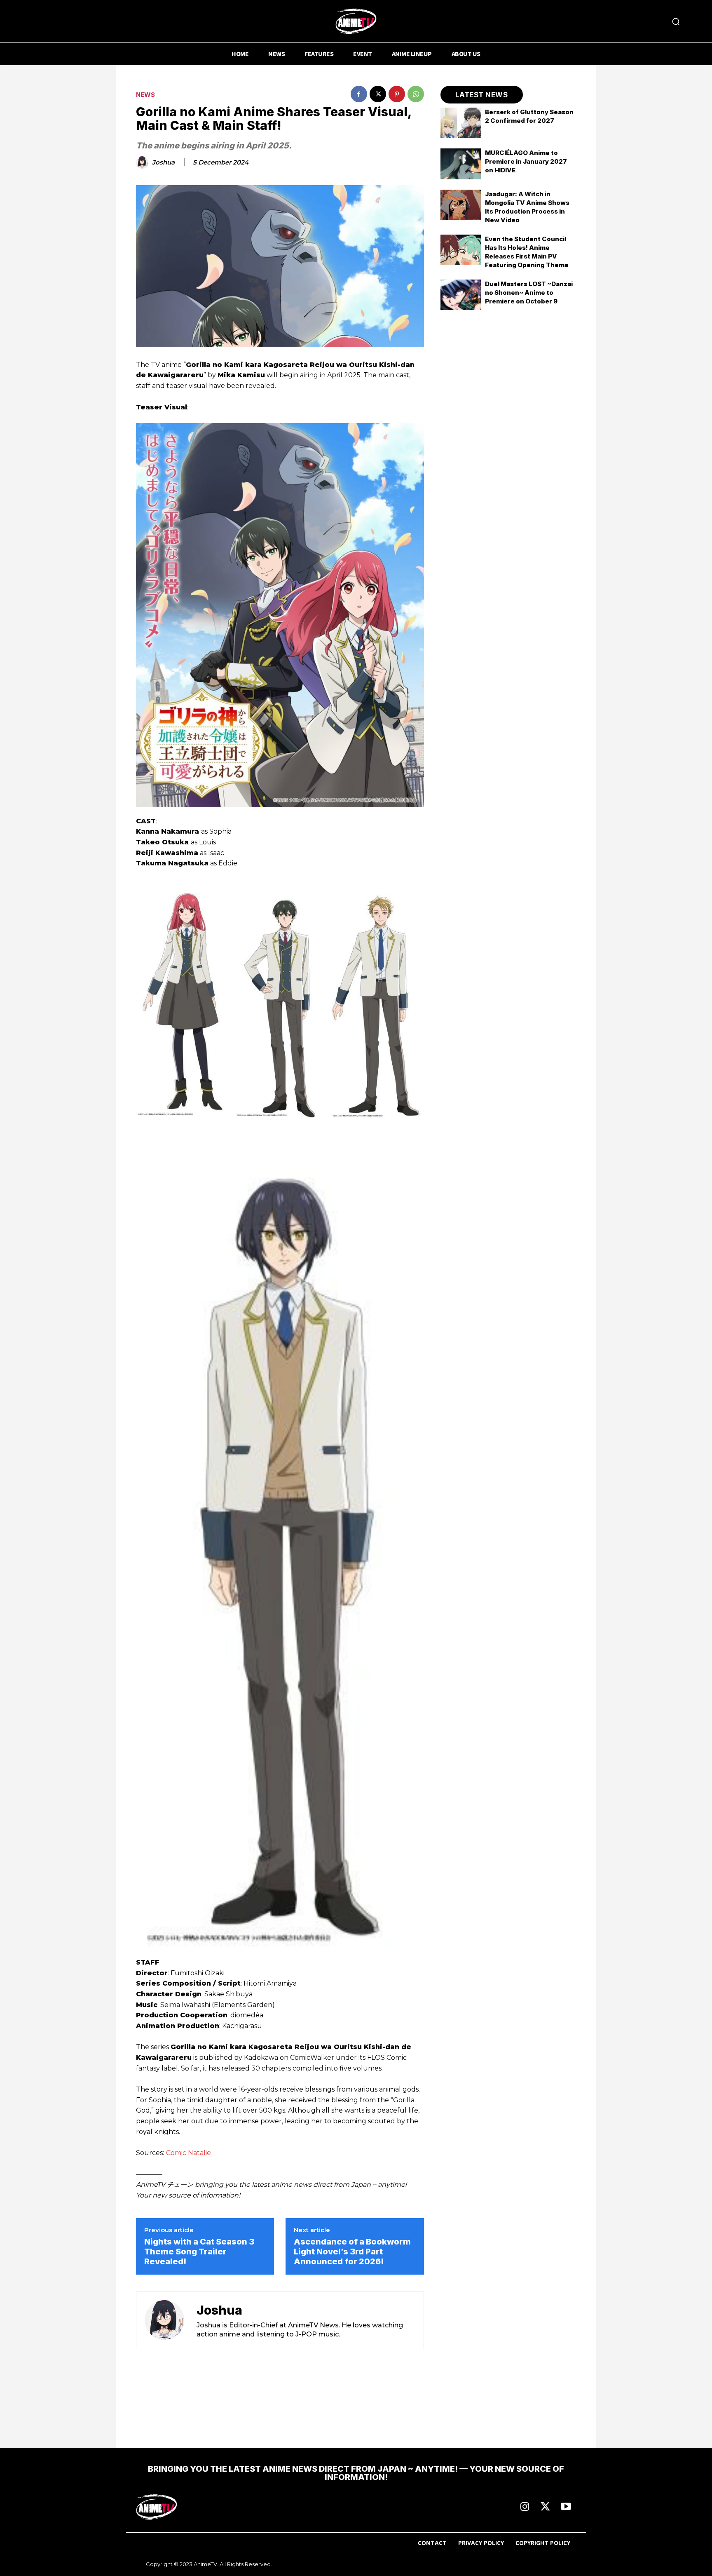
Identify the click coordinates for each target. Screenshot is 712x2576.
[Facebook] (359, 94)
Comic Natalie (189, 2153)
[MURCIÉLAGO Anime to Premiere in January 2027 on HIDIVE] (461, 164)
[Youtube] (566, 2507)
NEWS (145, 95)
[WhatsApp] (416, 94)
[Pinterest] (397, 94)
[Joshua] (143, 162)
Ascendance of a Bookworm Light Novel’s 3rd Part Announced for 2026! (352, 2252)
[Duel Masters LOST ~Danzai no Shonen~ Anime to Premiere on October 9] (461, 295)
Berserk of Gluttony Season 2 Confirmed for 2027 (529, 116)
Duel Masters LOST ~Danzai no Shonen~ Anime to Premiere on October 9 (529, 293)
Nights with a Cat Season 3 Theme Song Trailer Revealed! (199, 2252)
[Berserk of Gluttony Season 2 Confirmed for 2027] (461, 123)
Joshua (163, 162)
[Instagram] (525, 2507)
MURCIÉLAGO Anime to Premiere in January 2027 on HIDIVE (526, 161)
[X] (378, 94)
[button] (676, 21)
